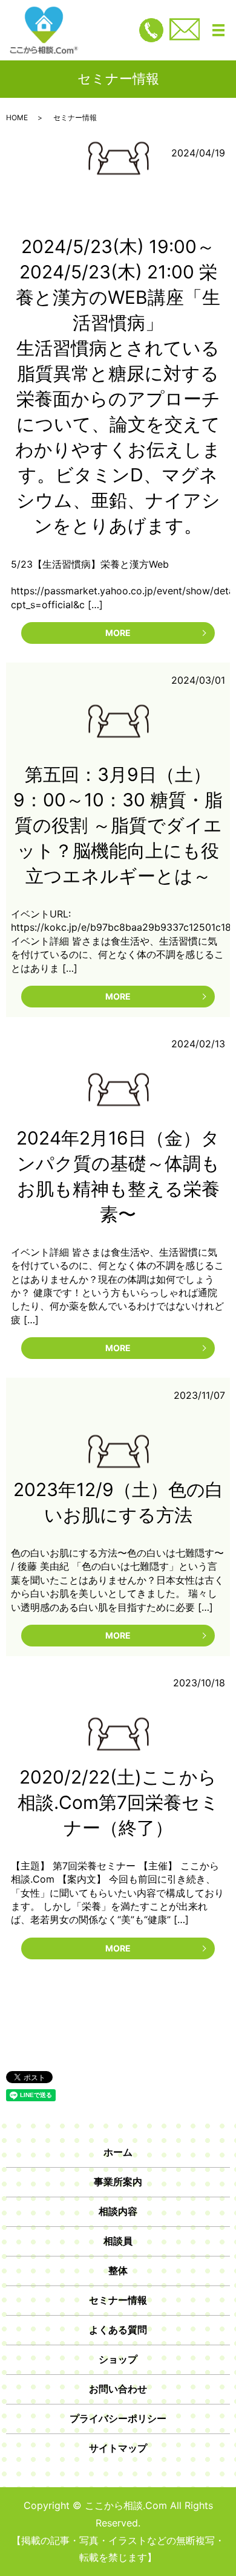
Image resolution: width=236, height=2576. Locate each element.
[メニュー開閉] (218, 30)
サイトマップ (118, 2448)
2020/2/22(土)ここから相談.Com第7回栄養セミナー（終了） (118, 1802)
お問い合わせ (118, 2389)
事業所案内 (118, 2182)
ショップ (118, 2359)
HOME (17, 117)
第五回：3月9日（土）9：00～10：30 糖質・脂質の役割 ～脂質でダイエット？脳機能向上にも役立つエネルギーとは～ (118, 825)
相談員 (118, 2241)
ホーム (118, 2152)
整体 (118, 2270)
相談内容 (118, 2211)
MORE (118, 633)
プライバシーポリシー (118, 2418)
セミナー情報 (118, 2300)
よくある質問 (118, 2330)
